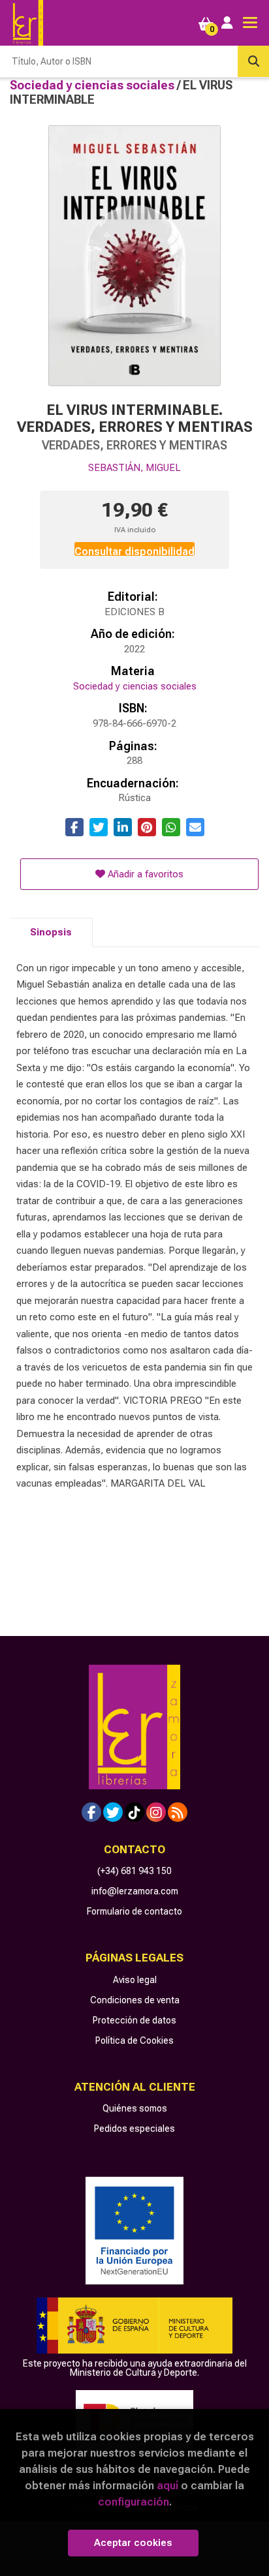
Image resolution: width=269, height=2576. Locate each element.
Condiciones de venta (135, 2000)
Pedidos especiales (134, 2129)
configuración (134, 2502)
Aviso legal (135, 1980)
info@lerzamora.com (135, 1891)
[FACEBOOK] (91, 1812)
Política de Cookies (134, 2040)
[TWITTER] (113, 1812)
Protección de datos (134, 2020)
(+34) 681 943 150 (134, 1871)
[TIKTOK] (134, 1812)
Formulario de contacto (134, 1911)
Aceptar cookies (133, 2543)
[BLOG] (178, 1812)
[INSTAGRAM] (156, 1812)
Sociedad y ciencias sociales (93, 85)
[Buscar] (253, 61)
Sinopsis (51, 932)
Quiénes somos (135, 2108)
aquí (167, 2485)
